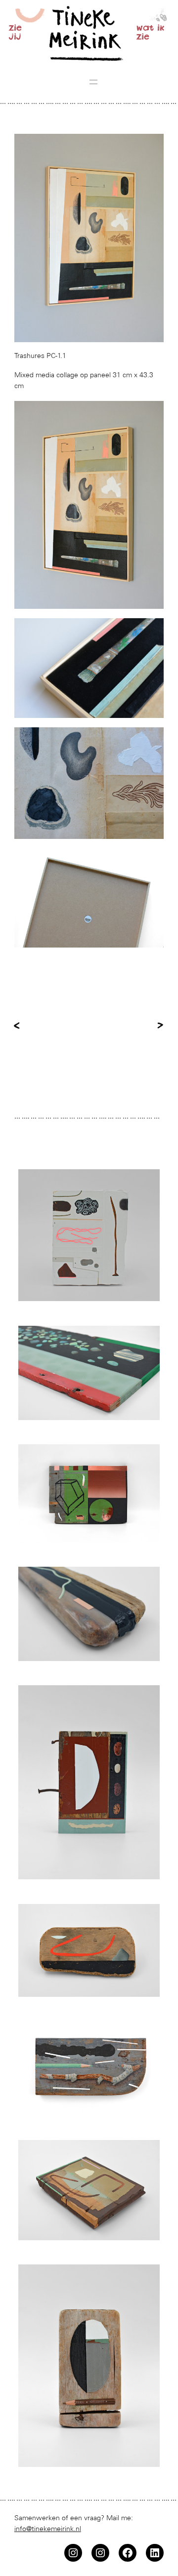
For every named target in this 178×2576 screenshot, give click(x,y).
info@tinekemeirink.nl (48, 2529)
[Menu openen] (93, 82)
